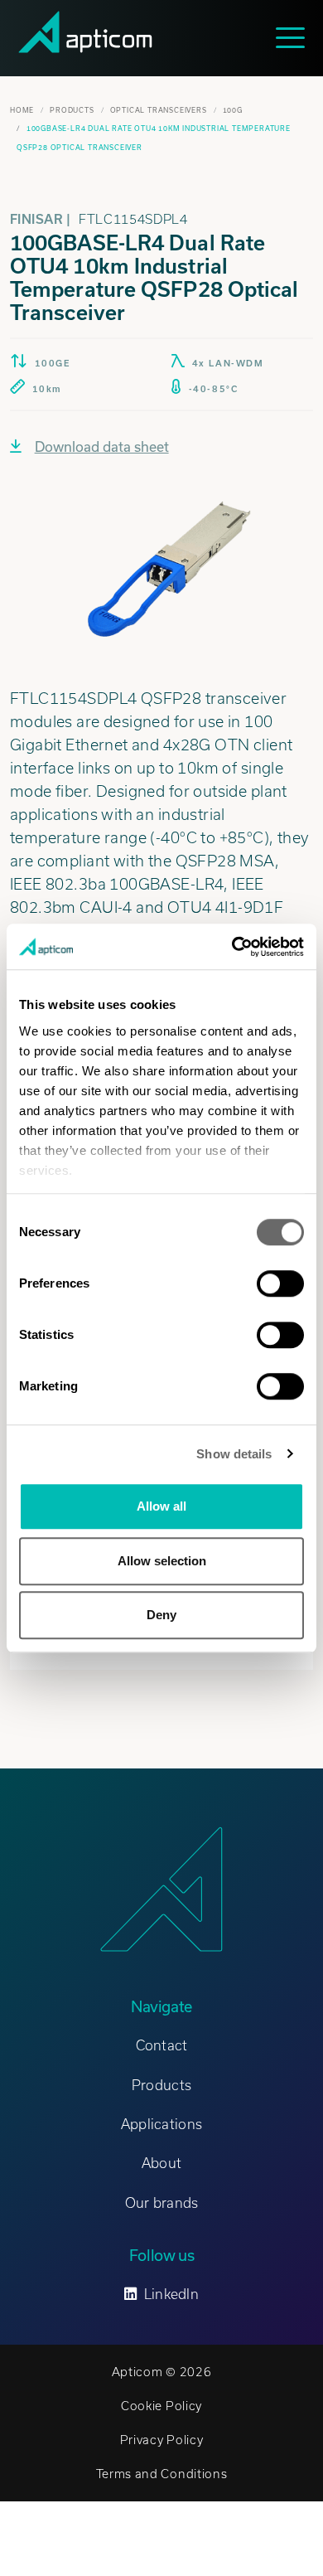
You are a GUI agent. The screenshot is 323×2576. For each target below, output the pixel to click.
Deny (161, 1615)
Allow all (161, 1506)
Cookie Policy (161, 2406)
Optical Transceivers (159, 110)
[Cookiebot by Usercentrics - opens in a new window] (232, 947)
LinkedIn (171, 2294)
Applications (161, 2124)
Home (22, 110)
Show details (234, 1454)
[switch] (280, 1283)
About (161, 2163)
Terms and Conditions (162, 2474)
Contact (162, 2045)
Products (72, 110)
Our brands (162, 2203)
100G (233, 110)
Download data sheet (102, 446)
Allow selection (162, 1561)
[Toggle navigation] (294, 38)
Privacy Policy (162, 2440)
